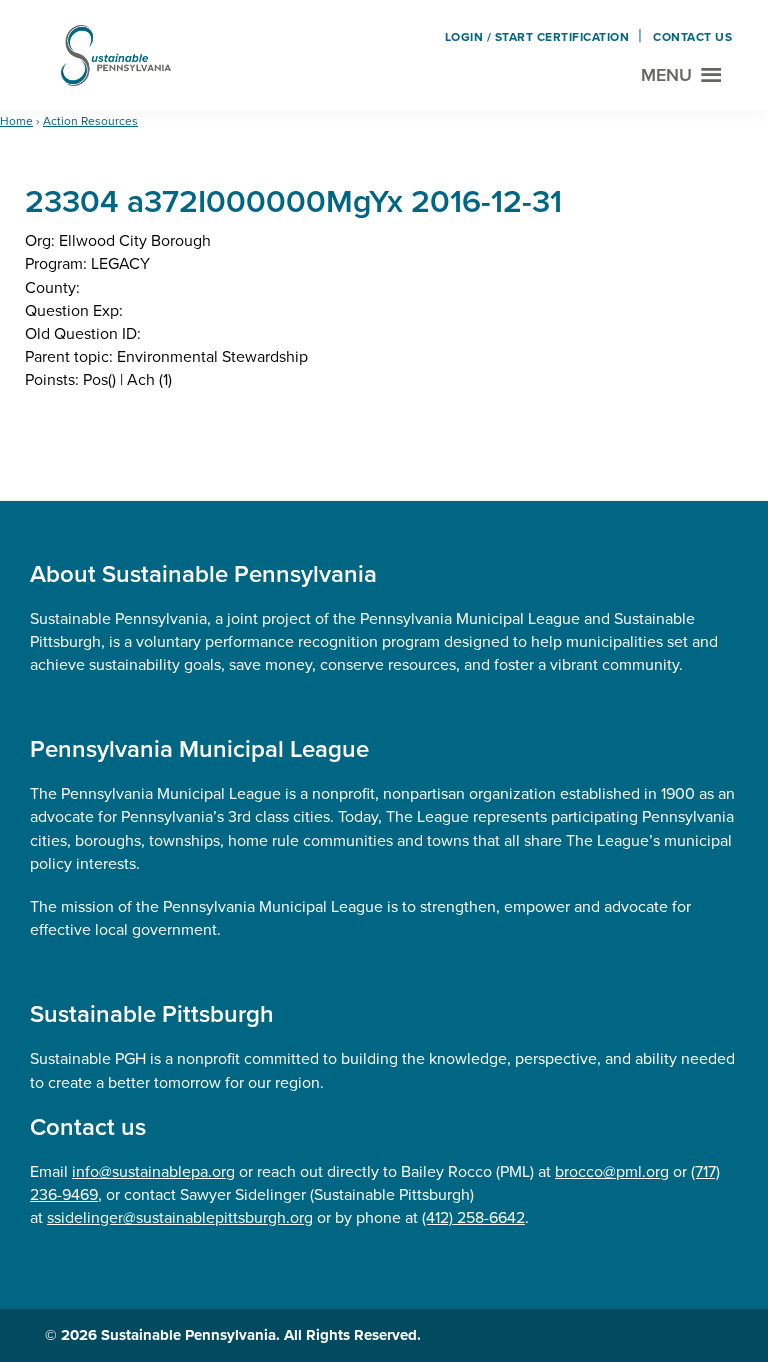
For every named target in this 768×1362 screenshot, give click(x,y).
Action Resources (90, 121)
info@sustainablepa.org (153, 1171)
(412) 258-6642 (473, 1217)
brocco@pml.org (612, 1171)
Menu (666, 75)
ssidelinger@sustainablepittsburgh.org (180, 1217)
